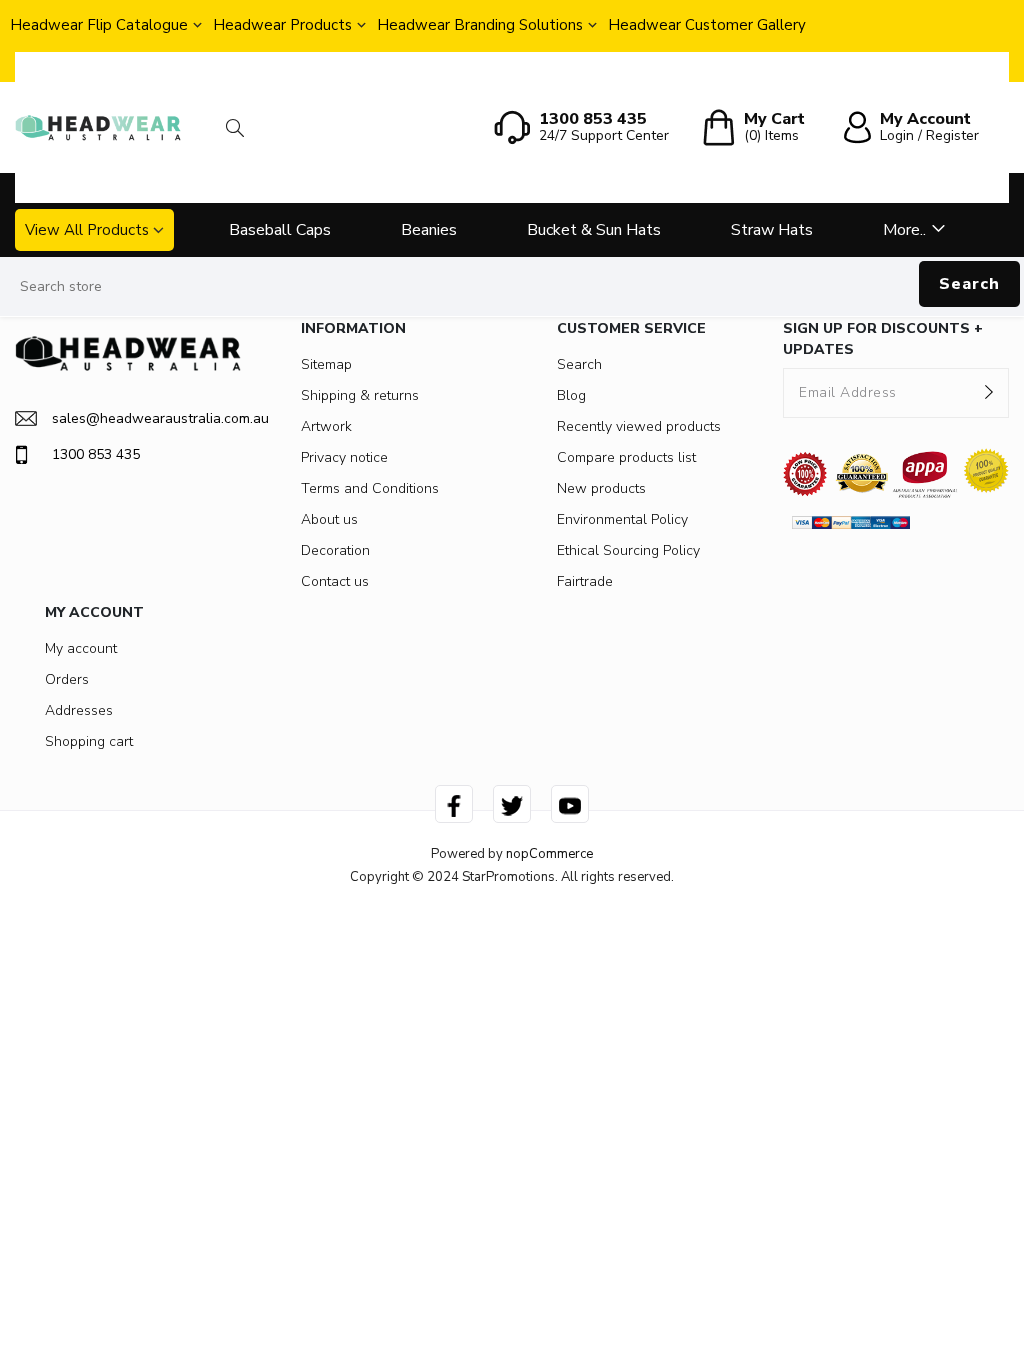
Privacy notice (344, 457)
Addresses (79, 710)
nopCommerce (549, 854)
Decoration (335, 550)
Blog (571, 395)
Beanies (429, 230)
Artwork (326, 426)
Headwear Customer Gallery (707, 25)
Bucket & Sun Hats (594, 230)
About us (329, 519)
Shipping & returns (360, 395)
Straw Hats (772, 230)
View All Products (87, 230)
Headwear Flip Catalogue (99, 25)
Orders (67, 679)
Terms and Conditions (370, 488)
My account (81, 648)
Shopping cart (89, 741)
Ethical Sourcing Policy (628, 550)
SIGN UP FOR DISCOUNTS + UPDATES (883, 339)
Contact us (335, 581)
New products (601, 488)
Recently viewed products (639, 426)
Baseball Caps (280, 230)
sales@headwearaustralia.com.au (146, 418)
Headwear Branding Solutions (480, 25)
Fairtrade (585, 581)
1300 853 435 (96, 454)
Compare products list (626, 457)
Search (969, 284)
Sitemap (326, 364)
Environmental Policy (622, 519)
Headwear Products (282, 25)
